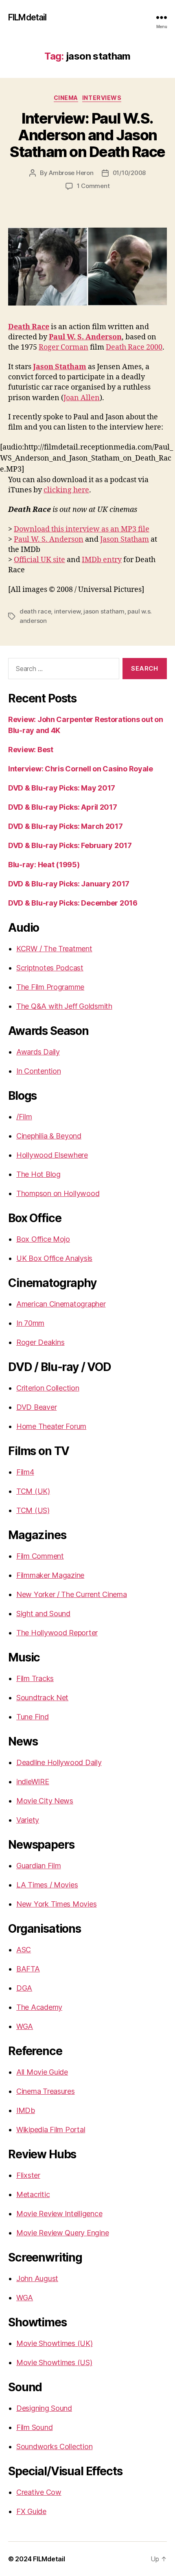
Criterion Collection (48, 1388)
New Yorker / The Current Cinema (72, 1594)
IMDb (26, 2110)
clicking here (66, 490)
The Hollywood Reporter (57, 1633)
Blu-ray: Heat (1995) (44, 865)
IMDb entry (102, 560)
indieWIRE (33, 1782)
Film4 (25, 1472)
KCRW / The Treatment (54, 949)
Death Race (29, 327)
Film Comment (40, 1556)
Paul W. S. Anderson (49, 539)
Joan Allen (82, 398)
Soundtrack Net (42, 1698)
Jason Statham (125, 539)
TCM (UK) (33, 1491)
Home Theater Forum (51, 1426)
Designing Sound (44, 2408)
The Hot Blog (38, 1174)
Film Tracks (35, 1678)
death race (35, 611)
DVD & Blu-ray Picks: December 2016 (73, 903)
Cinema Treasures (46, 2091)
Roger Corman (63, 347)
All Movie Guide (42, 2072)
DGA (24, 1988)
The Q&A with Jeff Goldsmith (64, 1006)
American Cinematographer (61, 1304)
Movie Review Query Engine (62, 2233)
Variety (28, 1820)
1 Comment (93, 186)
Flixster (28, 2175)
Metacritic (33, 2194)
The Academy (39, 2007)
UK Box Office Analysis (54, 1258)
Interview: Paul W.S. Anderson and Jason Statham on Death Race (87, 135)
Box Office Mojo (43, 1239)
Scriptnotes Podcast (50, 968)
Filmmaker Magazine (50, 1575)
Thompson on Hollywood (58, 1193)
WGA (25, 2026)
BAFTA (28, 1969)
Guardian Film (39, 1866)
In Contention (39, 1071)
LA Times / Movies (47, 1885)
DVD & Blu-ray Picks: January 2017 (69, 884)
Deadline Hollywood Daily (59, 1762)
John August (37, 2278)
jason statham (104, 611)
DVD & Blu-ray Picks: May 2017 (62, 788)
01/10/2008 (129, 173)
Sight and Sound (43, 1614)
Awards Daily (38, 1052)
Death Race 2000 (134, 347)
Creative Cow (39, 2492)
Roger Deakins (40, 1342)
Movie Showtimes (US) (54, 2362)
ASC (24, 1950)
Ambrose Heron (71, 173)
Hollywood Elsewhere (52, 1155)
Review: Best (31, 750)
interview (67, 611)
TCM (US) (33, 1510)
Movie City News (45, 1801)
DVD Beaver (36, 1407)
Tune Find (33, 1717)
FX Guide (31, 2511)
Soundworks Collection (54, 2446)
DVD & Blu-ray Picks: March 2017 (66, 826)
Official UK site (39, 560)
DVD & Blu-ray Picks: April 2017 (63, 807)
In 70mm (30, 1323)
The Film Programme (50, 987)
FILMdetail (27, 17)
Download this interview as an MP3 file (82, 529)
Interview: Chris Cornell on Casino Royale (81, 769)
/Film (24, 1117)
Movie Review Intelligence (59, 2214)
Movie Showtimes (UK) (55, 2343)
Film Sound (34, 2427)
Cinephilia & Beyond (49, 1136)
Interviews (102, 98)
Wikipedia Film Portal (51, 2130)
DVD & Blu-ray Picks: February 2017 (70, 845)
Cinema (66, 98)
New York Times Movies (56, 1904)
